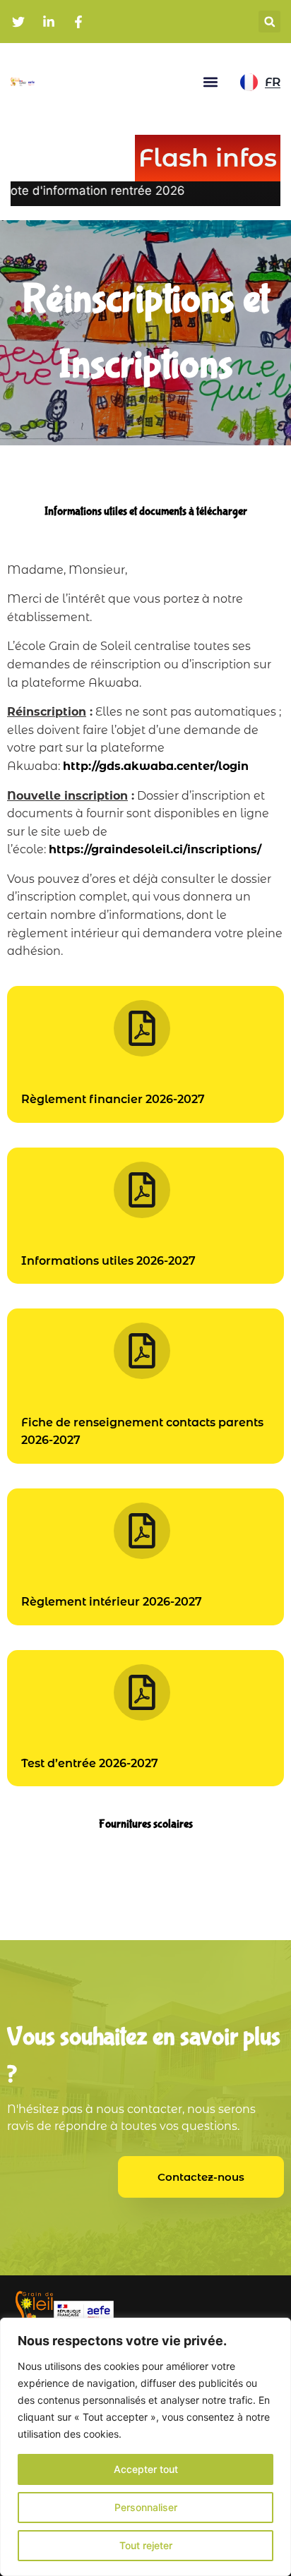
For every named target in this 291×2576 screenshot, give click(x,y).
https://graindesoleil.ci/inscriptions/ (155, 849)
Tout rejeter (146, 2545)
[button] (269, 22)
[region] (145, 2447)
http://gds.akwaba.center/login (156, 766)
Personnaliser (146, 2507)
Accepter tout (146, 2469)
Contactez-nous (201, 2177)
